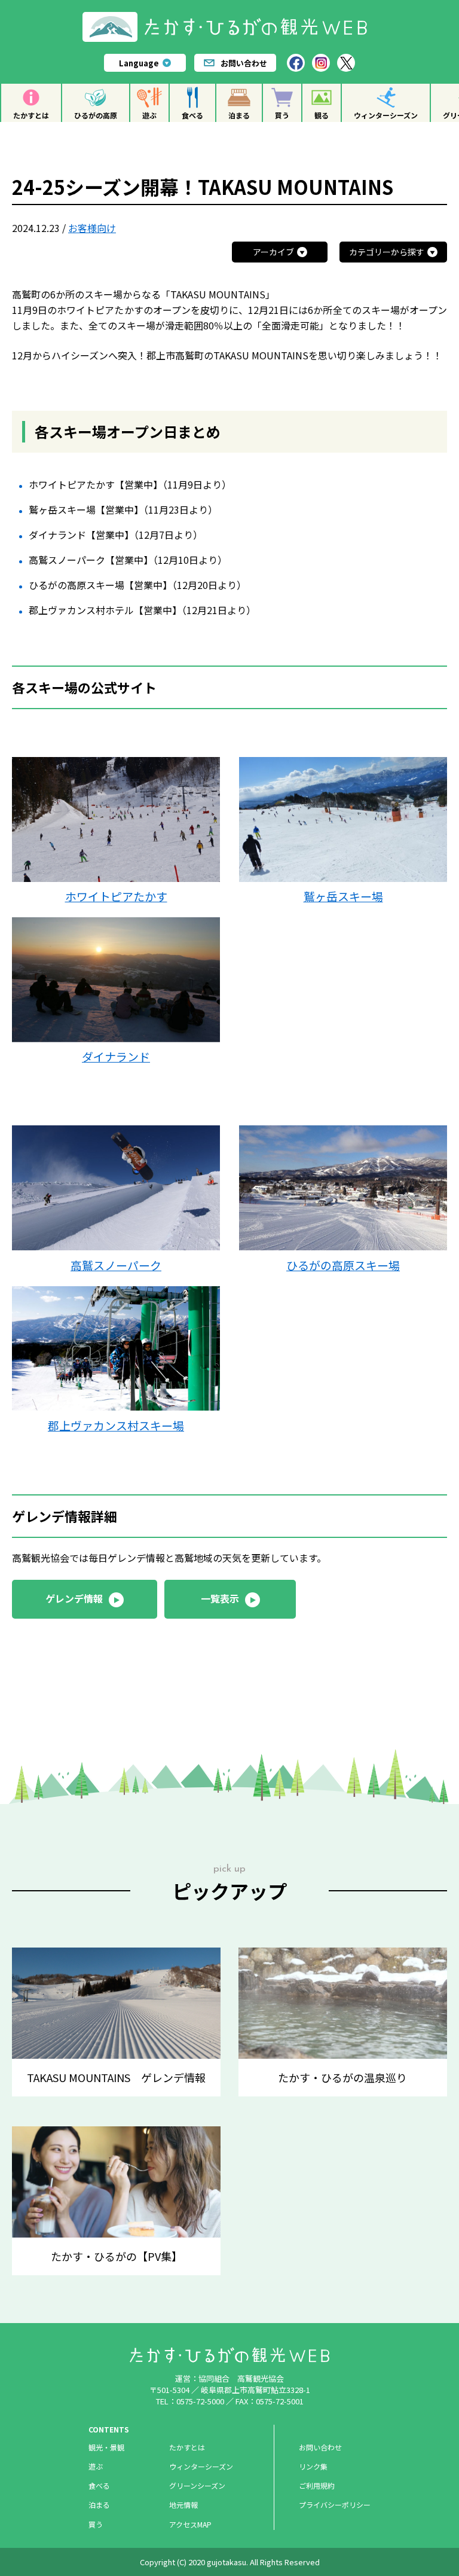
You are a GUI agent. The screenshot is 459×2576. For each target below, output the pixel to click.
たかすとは (31, 115)
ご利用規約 (317, 2485)
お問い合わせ (244, 63)
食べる (192, 115)
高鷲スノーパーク (116, 1265)
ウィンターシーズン (386, 115)
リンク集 (313, 2466)
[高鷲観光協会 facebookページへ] (296, 63)
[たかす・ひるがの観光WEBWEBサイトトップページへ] (230, 16)
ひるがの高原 (96, 115)
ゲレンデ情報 (74, 1598)
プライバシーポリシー (335, 2505)
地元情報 (183, 2505)
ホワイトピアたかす (116, 896)
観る (322, 115)
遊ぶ (149, 115)
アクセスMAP (190, 2524)
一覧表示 (220, 1598)
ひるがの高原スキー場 (343, 1265)
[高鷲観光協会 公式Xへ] (346, 63)
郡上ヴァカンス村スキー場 (116, 1425)
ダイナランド (116, 1056)
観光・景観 (106, 2447)
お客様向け (92, 228)
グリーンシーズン (197, 2485)
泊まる (239, 115)
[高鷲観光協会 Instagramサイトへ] (321, 63)
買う (282, 115)
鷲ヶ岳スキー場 (343, 896)
